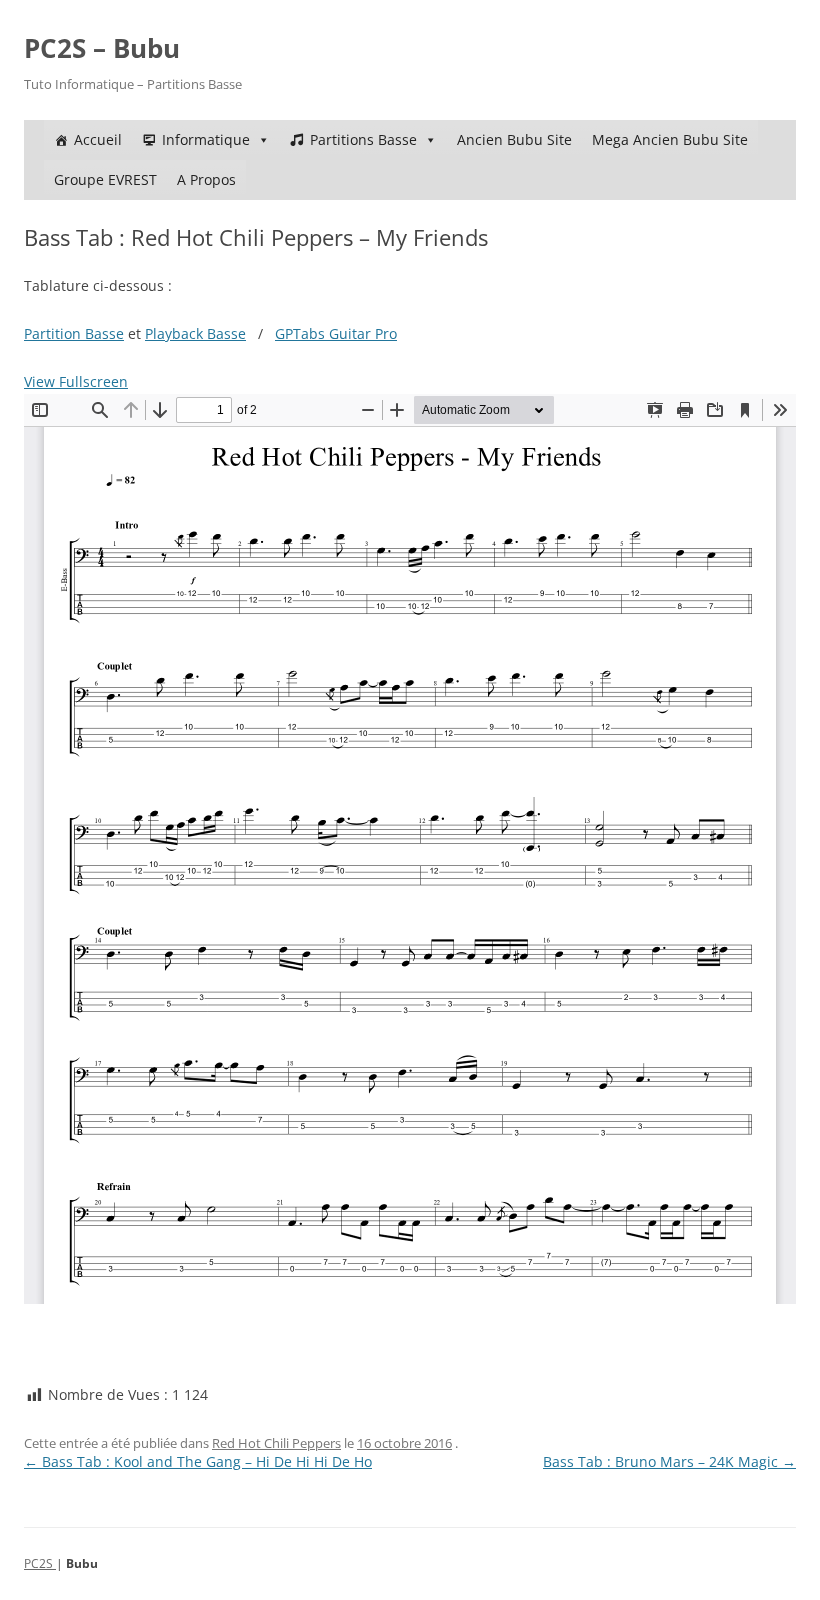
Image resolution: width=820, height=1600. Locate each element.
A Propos (206, 179)
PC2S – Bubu (102, 48)
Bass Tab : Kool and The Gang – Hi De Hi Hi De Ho (198, 1461)
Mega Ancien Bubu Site (670, 139)
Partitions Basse (363, 139)
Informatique (206, 139)
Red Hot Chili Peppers (276, 1443)
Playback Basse (195, 333)
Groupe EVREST (105, 179)
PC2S (40, 1563)
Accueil (98, 139)
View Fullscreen (76, 381)
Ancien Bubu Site (514, 139)
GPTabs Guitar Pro (336, 333)
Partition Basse (74, 333)
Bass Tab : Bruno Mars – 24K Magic (669, 1461)
